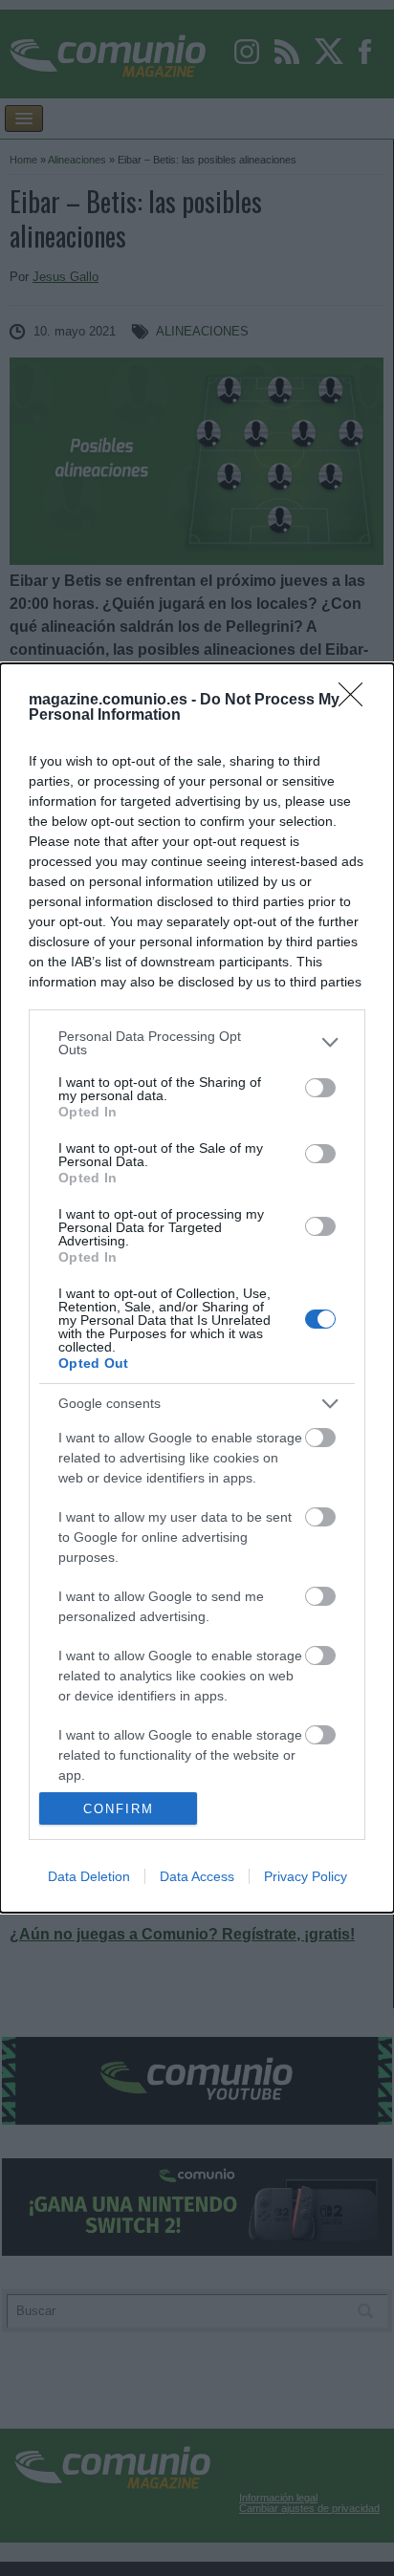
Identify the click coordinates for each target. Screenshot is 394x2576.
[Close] (357, 701)
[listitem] (197, 1043)
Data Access (197, 1876)
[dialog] (197, 1288)
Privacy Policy (306, 1876)
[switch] (320, 1088)
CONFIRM (119, 1809)
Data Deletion (89, 1876)
